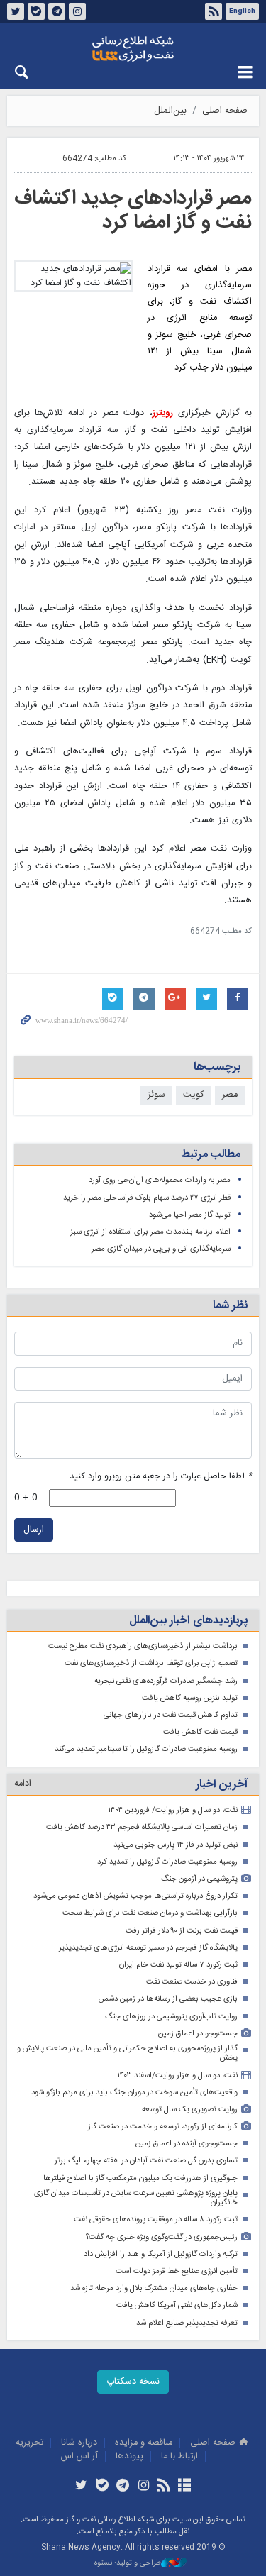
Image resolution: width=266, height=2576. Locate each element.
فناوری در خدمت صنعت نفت (192, 1982)
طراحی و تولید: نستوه (128, 2564)
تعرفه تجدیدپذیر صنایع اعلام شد (187, 2323)
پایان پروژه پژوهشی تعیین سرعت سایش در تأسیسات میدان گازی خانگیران (136, 2198)
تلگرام (57, 11)
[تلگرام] (122, 2487)
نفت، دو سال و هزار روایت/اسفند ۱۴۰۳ (177, 2075)
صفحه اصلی (225, 111)
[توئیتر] (81, 2487)
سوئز (156, 1095)
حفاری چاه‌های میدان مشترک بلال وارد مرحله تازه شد (154, 2288)
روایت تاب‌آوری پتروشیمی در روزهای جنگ (171, 2017)
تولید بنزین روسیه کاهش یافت (190, 1698)
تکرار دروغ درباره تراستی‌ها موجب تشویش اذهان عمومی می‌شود (135, 1896)
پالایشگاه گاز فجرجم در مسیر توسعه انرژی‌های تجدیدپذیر (148, 1948)
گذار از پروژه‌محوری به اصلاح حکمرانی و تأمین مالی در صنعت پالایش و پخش (127, 2053)
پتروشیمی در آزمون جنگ (199, 1879)
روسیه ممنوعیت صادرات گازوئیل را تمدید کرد (167, 1862)
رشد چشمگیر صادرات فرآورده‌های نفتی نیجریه (166, 1681)
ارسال (34, 1530)
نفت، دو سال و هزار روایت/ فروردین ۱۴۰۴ (173, 1810)
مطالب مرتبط (211, 1155)
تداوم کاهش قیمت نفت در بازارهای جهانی (171, 1715)
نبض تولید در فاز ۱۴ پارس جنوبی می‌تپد (176, 1845)
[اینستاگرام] (144, 2487)
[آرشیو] (185, 2487)
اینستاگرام (77, 11)
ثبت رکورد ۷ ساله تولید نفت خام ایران (178, 1965)
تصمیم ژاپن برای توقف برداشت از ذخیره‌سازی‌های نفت (151, 1663)
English (242, 11)
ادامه (23, 1784)
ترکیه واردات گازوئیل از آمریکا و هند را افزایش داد (161, 2254)
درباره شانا (79, 2443)
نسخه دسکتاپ (133, 2382)
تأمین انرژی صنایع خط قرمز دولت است (177, 2271)
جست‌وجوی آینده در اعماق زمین (187, 2144)
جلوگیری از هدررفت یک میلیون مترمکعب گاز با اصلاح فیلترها (140, 2178)
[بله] (102, 2487)
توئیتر (16, 11)
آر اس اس (79, 2456)
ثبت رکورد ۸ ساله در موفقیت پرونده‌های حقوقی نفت (156, 2220)
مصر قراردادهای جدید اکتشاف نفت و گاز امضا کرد (133, 211)
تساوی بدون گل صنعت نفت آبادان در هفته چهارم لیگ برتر (146, 2161)
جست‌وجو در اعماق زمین (198, 2034)
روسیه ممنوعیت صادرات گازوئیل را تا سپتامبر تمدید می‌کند (146, 1749)
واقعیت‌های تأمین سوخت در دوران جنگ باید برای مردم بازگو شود (134, 2093)
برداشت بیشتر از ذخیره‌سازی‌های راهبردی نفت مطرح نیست (143, 1646)
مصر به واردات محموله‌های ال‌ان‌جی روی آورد (160, 1180)
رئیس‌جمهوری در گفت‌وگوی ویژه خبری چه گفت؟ (162, 2237)
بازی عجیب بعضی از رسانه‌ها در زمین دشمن (168, 1999)
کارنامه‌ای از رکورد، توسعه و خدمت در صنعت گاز (163, 2127)
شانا (133, 49)
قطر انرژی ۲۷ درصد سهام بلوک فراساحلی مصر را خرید (147, 1198)
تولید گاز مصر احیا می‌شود (190, 1215)
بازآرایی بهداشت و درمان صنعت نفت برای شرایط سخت (150, 1913)
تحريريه (29, 2443)
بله (36, 11)
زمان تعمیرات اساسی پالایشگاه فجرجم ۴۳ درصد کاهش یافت (142, 1827)
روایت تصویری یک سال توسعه (190, 2110)
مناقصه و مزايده (144, 2443)
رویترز (163, 413)
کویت (194, 1095)
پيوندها (129, 2456)
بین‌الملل (170, 111)
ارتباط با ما (179, 2456)
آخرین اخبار (222, 1785)
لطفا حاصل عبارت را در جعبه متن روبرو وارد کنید (161, 1477)
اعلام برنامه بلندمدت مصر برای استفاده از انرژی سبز (150, 1232)
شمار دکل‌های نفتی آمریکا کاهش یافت (177, 2305)
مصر (230, 1095)
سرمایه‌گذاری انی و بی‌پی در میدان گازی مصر (161, 1249)
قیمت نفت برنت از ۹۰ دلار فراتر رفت (182, 1931)
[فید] (164, 2487)
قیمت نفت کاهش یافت (200, 1732)
